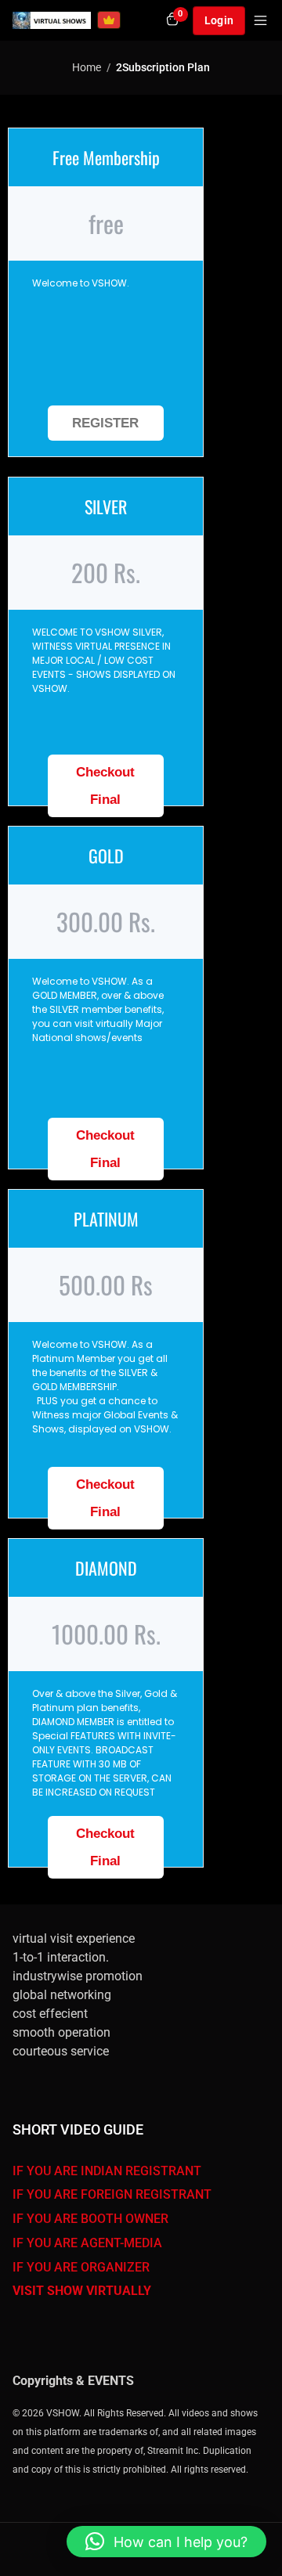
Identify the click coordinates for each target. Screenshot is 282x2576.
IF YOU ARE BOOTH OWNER (90, 2219)
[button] (166, 2542)
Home (87, 67)
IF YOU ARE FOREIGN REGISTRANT (112, 2194)
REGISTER (105, 423)
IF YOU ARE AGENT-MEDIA (87, 2243)
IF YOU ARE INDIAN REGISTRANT (107, 2171)
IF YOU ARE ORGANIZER (81, 2267)
